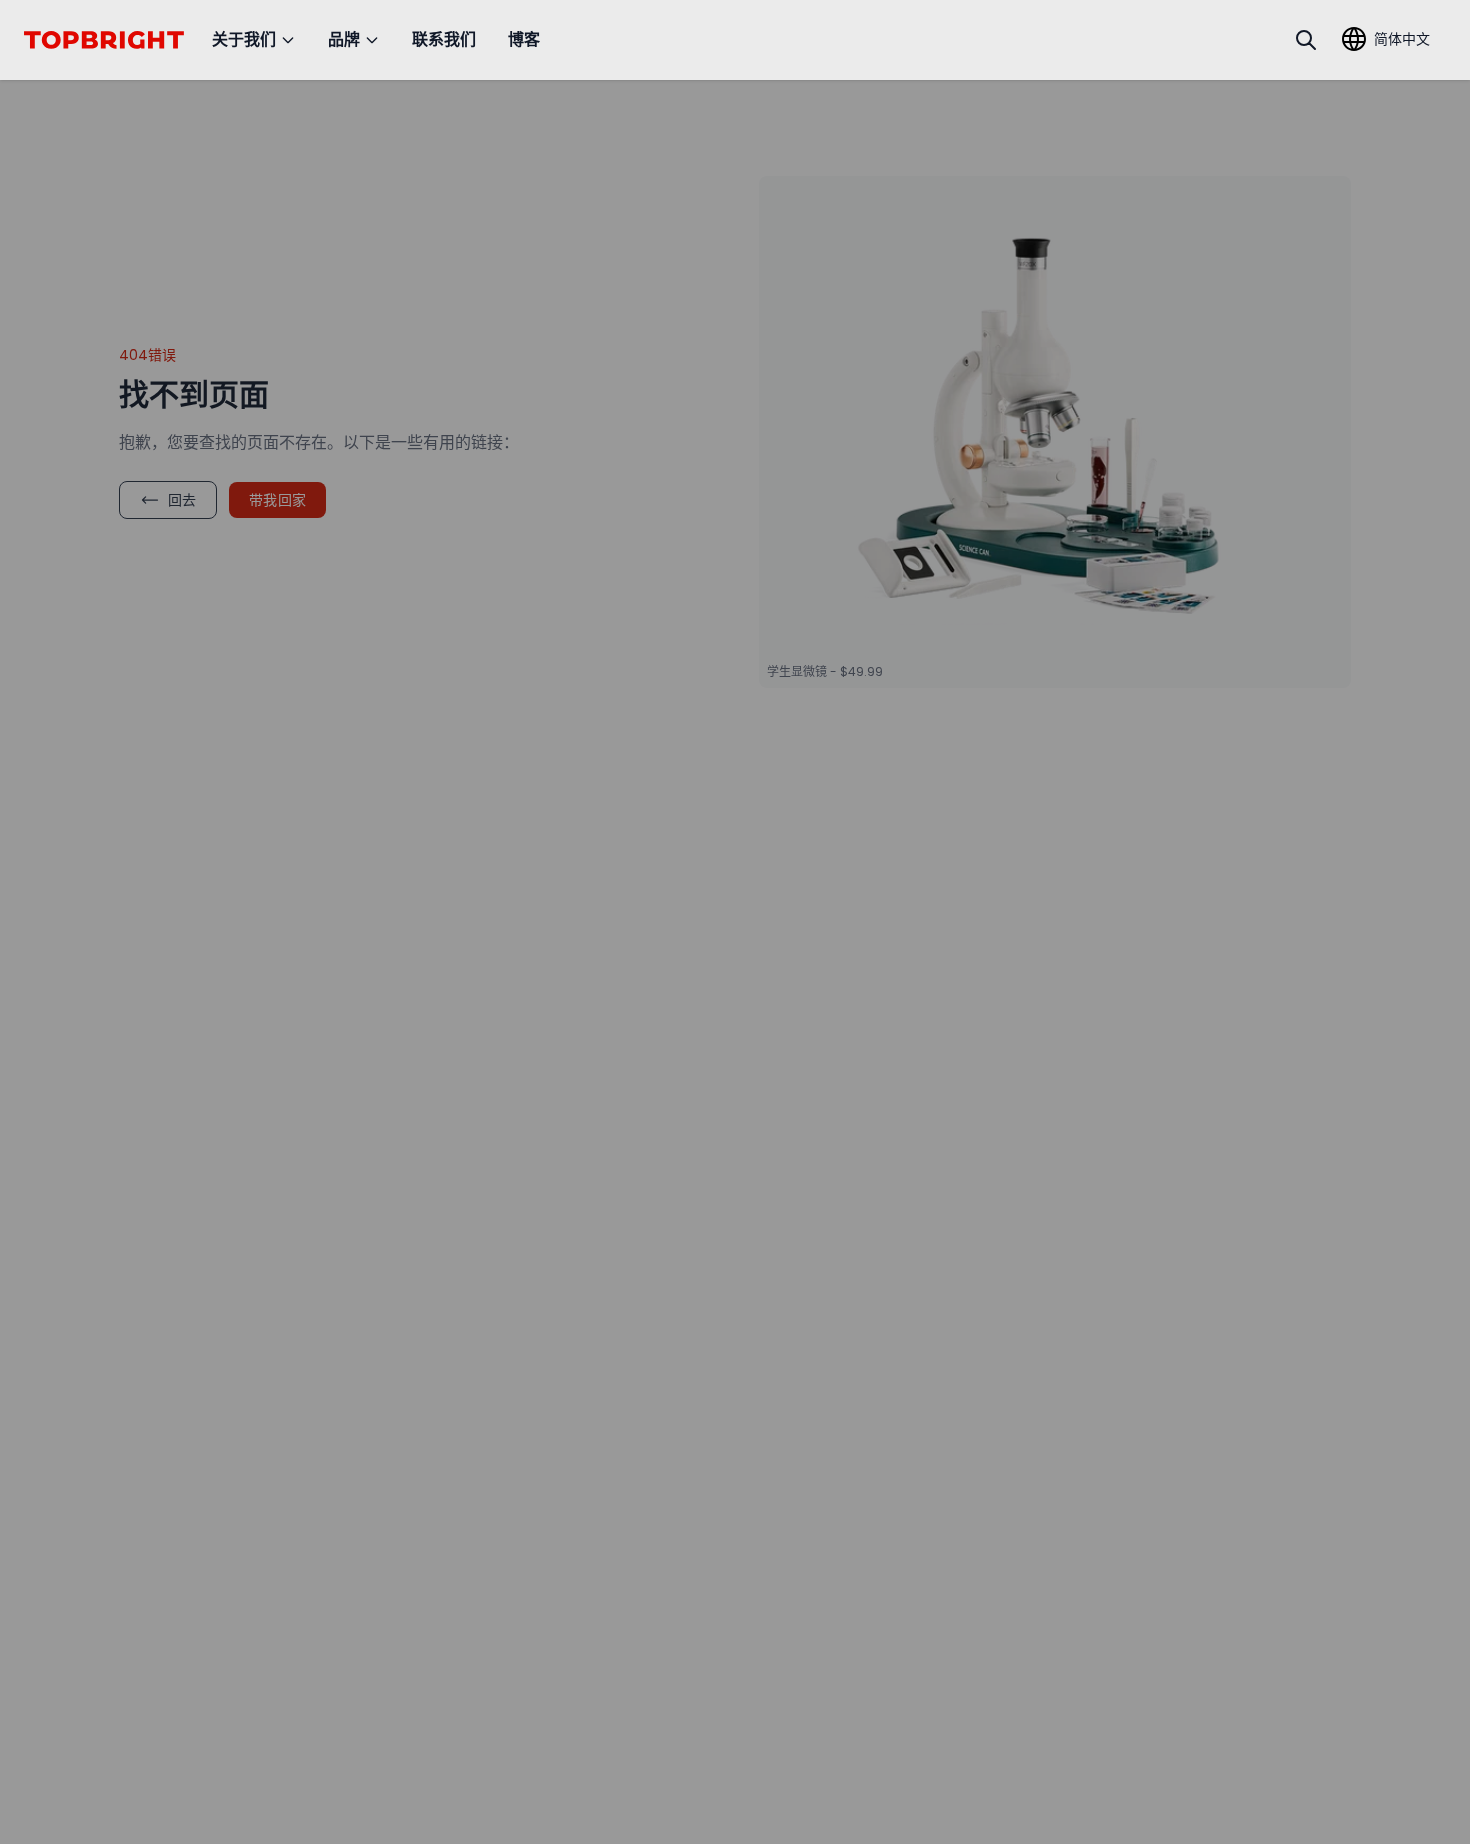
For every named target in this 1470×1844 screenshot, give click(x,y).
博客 (524, 39)
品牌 (344, 39)
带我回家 (277, 500)
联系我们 (444, 39)
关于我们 (244, 39)
